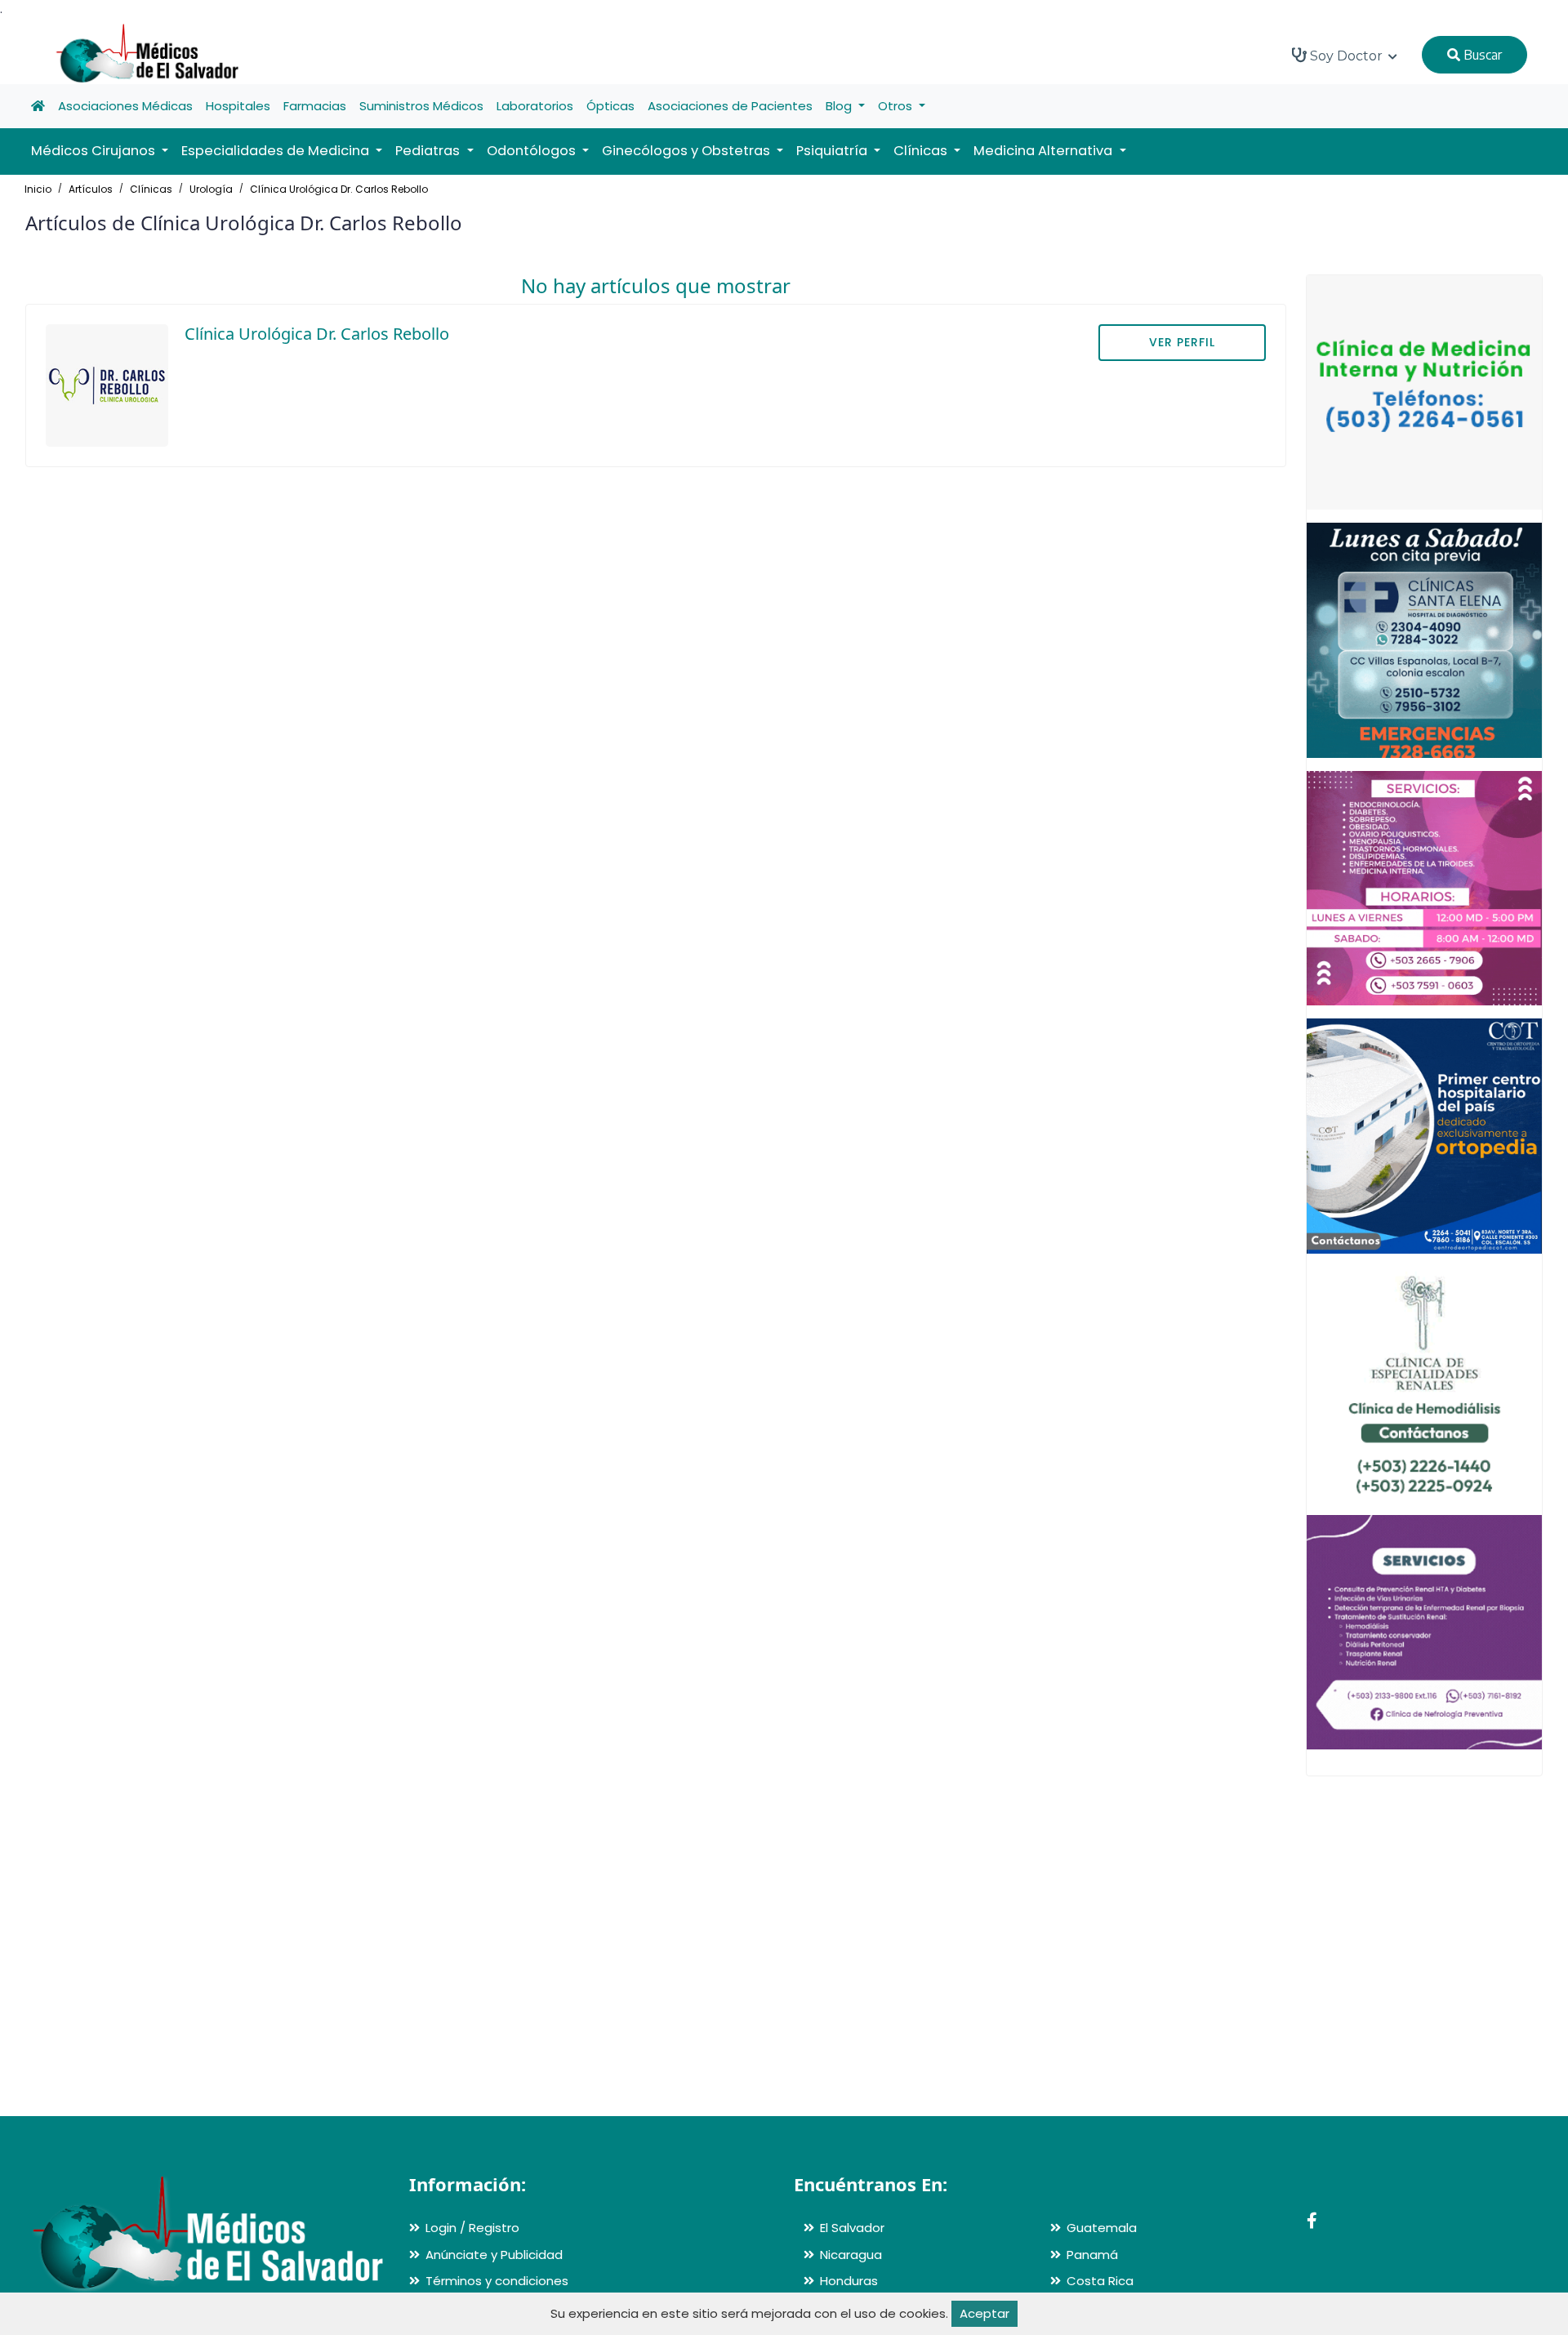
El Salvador (852, 2228)
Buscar (1481, 55)
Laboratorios (535, 106)
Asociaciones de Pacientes (730, 106)
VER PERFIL (1182, 342)
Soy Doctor (1346, 56)
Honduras (849, 2281)
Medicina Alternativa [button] (1045, 151)
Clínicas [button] (922, 151)
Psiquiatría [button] (833, 151)
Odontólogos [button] (533, 151)
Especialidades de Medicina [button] (277, 151)
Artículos (91, 189)
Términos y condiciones (497, 2281)
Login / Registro (472, 2228)
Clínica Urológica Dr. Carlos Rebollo (339, 189)
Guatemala (1102, 2228)
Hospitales (238, 106)
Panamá (1092, 2255)
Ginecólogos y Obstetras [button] (688, 151)
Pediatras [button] (429, 151)
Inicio (38, 189)
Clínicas (151, 189)
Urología (211, 189)
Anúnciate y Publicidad (494, 2255)
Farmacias (315, 106)
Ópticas (610, 106)
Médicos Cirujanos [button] (95, 151)
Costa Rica (1100, 2281)
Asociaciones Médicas (125, 106)
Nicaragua (851, 2255)
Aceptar (984, 2313)
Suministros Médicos (421, 106)
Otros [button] (897, 106)
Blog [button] (840, 106)
